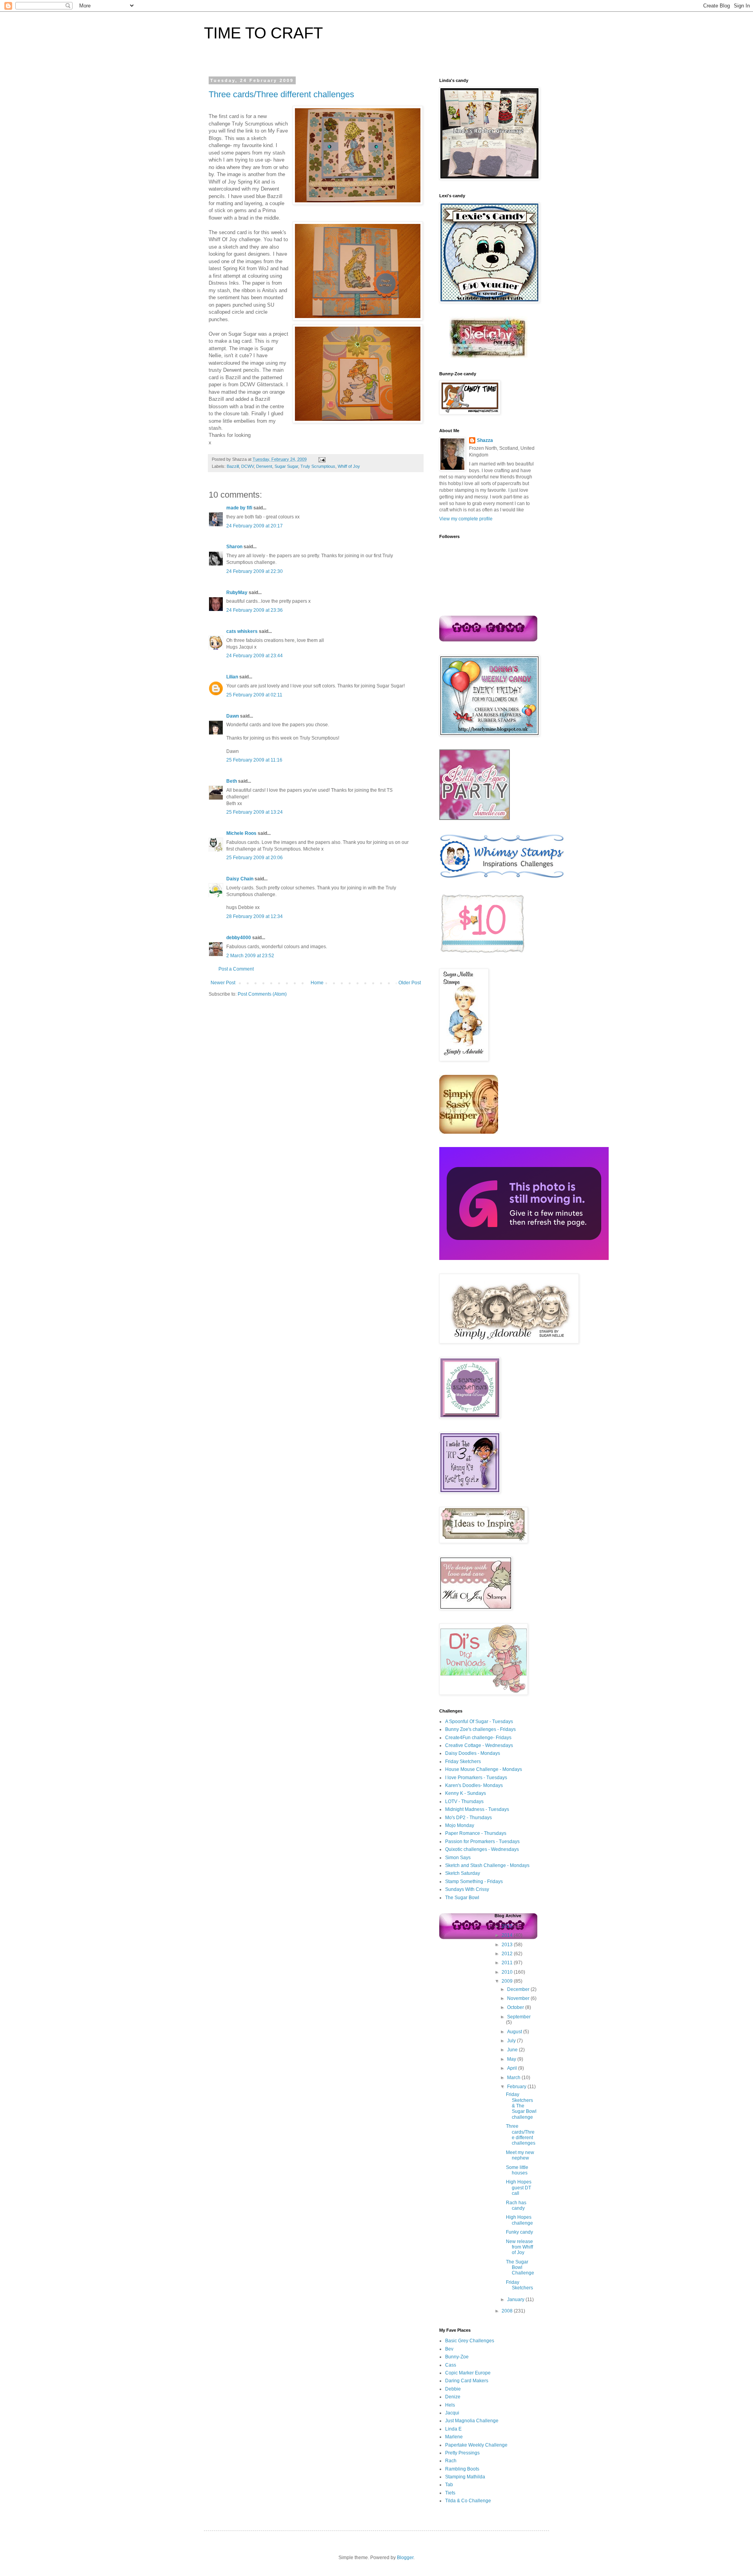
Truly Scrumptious (318, 466)
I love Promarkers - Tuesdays (476, 1778)
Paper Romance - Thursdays (476, 1833)
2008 (508, 2311)
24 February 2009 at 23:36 (255, 610)
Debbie (453, 2389)
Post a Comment (236, 969)
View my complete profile (466, 519)
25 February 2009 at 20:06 (255, 858)
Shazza (485, 440)
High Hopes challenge (519, 2220)
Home (317, 983)
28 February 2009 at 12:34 (255, 916)
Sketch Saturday (463, 1873)
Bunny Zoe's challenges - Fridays (480, 1729)
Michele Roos (241, 833)
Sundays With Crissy (467, 1889)
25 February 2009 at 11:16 (254, 760)
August (515, 2032)
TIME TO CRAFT (263, 33)
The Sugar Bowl (462, 1898)
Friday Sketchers (463, 1762)
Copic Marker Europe (468, 2373)
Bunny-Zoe (457, 2357)
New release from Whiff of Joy (519, 2247)
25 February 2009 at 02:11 (254, 695)
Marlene (454, 2437)
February (517, 2087)
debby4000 (239, 938)
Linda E (453, 2429)
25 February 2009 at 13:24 (255, 812)
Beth (232, 781)
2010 (508, 1972)
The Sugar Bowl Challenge (520, 2268)
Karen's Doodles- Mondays (474, 1785)
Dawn (233, 716)
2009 (508, 1981)
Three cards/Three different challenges (281, 94)
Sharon (234, 547)
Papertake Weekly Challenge (476, 2445)
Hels (450, 2405)
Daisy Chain (240, 879)
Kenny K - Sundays (466, 1793)
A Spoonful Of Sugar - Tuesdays (479, 1722)
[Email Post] (321, 459)
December (519, 1989)
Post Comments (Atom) (262, 994)
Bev (449, 2349)
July (512, 2041)
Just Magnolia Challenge (472, 2421)
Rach (451, 2461)
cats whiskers (242, 631)
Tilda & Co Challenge (468, 2501)
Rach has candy (516, 2205)
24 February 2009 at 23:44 (255, 656)
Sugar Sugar (286, 466)
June (513, 2050)
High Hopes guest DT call (519, 2188)
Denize (453, 2397)
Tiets (450, 2493)
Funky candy (519, 2232)
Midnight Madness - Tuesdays (477, 1809)
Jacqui (452, 2413)
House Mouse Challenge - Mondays (484, 1769)
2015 (508, 1926)
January (516, 2300)
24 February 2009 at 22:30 (255, 571)
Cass (451, 2365)
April (513, 2068)
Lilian (232, 677)
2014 (508, 1935)
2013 (508, 1945)
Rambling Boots (462, 2469)
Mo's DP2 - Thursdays (468, 1818)
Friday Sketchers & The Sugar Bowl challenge (521, 2106)
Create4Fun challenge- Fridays (478, 1738)
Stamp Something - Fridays (474, 1882)
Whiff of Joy (349, 466)
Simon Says (458, 1858)
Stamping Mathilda (465, 2477)
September (519, 2017)
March (514, 2078)
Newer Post (223, 983)
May (512, 2059)
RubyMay (237, 593)
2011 (508, 1963)
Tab (449, 2485)
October (516, 2007)
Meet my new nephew (520, 2155)
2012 (508, 1954)
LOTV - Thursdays (464, 1802)
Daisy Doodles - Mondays (473, 1753)
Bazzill (233, 466)
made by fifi (239, 508)
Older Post (410, 983)
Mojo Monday (460, 1825)
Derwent (264, 466)
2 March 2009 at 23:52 (250, 956)
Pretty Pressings (462, 2453)
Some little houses (517, 2170)
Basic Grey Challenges (470, 2341)
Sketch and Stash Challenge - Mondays (487, 1865)
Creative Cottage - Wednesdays (479, 1745)
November (519, 1998)
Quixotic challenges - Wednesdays (482, 1849)
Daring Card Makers (467, 2381)
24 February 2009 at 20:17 (255, 526)
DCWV (247, 466)
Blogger (405, 2558)
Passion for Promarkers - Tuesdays (482, 1842)
